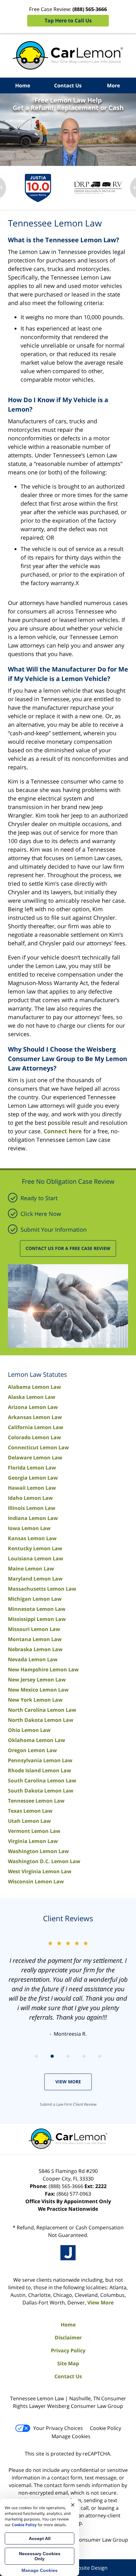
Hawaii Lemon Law (32, 1488)
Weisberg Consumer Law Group (90, 2540)
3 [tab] (68, 2056)
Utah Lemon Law (29, 1821)
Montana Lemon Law (35, 1639)
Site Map (68, 2363)
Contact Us (68, 85)
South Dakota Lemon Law (41, 1791)
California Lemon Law (36, 1427)
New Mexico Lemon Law (38, 1690)
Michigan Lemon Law (35, 1599)
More (113, 85)
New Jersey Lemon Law (37, 1680)
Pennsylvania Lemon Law (40, 1760)
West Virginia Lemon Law (40, 1871)
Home (23, 85)
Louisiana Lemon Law (36, 1558)
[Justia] (68, 2253)
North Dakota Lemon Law (41, 1720)
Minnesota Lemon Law (37, 1609)
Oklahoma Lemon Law (37, 1740)
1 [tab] (36, 2056)
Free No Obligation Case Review (68, 1181)
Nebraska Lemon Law (35, 1649)
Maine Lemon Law (31, 1569)
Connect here (63, 1131)
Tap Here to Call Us (68, 21)
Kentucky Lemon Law (35, 1548)
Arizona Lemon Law (33, 1407)
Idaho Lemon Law (30, 1498)
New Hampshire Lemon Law (43, 1669)
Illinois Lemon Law (32, 1508)
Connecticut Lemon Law (38, 1447)
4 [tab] (84, 2056)
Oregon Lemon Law (32, 1750)
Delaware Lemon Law (35, 1458)
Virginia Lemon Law (33, 1841)
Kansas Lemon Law (32, 1538)
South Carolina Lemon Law (42, 1781)
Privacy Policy (68, 2350)
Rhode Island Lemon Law (40, 1770)
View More (68, 2082)
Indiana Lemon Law (33, 1518)
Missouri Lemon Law (34, 1629)
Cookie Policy (105, 2428)
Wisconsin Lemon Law (36, 1881)
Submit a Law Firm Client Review (68, 2104)
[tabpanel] (38, 188)
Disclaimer (68, 2338)
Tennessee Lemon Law (36, 1801)
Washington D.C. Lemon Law (44, 1861)
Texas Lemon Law (30, 1811)
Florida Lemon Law (32, 1468)
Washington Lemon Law (38, 1851)
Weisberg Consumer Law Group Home (68, 55)
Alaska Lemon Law (32, 1397)
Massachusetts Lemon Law (42, 1589)
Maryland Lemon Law (35, 1579)
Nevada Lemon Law (33, 1659)
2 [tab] (52, 2056)
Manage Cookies (71, 2436)
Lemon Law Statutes (37, 1374)
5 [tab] (100, 2056)
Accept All (40, 2538)
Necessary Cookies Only (40, 2556)
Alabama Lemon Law (34, 1387)
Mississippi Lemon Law (37, 1619)
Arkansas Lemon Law (35, 1417)
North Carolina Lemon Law (42, 1710)
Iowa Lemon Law (29, 1528)
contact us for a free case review (68, 1248)
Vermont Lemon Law (34, 1831)
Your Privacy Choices (58, 2428)
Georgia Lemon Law (33, 1478)
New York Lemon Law (35, 1700)
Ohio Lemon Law (29, 1730)
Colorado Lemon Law (34, 1437)
